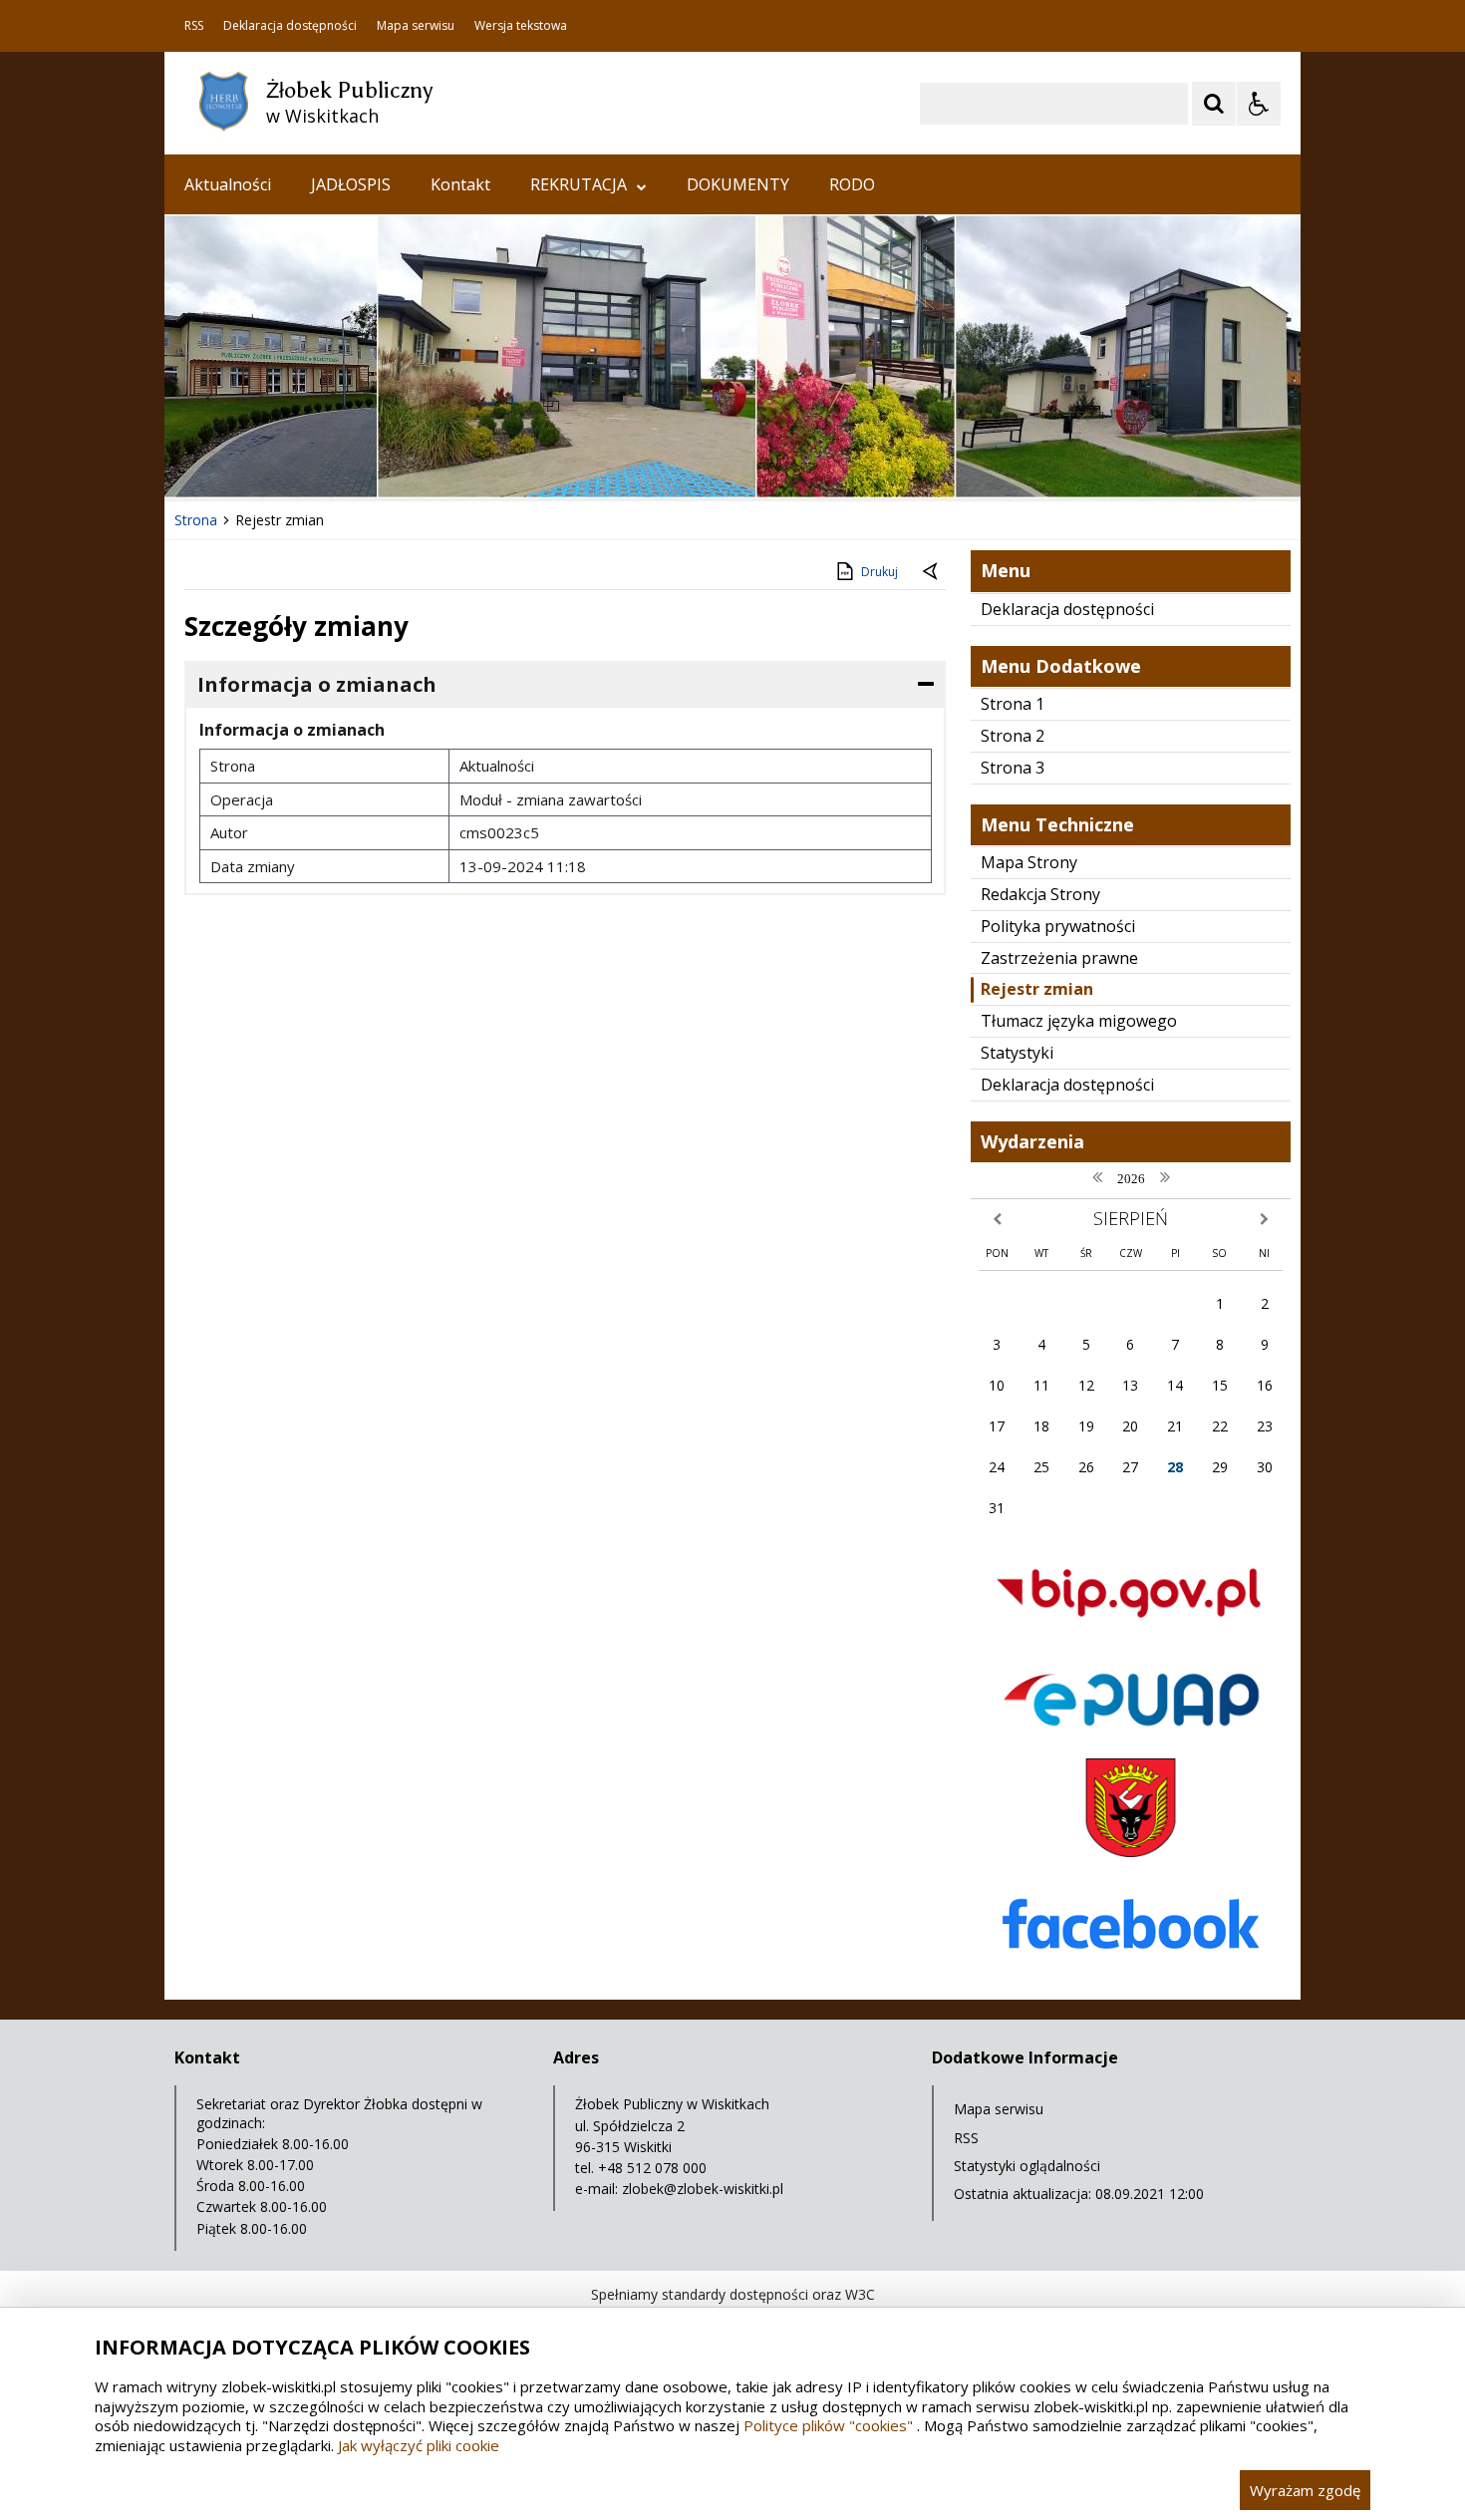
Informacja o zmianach (317, 684)
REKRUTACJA (579, 184)
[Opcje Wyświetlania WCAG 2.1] (1259, 104)
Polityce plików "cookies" (828, 2425)
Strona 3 (1013, 768)
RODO (852, 184)
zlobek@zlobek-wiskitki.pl (703, 2189)
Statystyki (1017, 1053)
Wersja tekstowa (521, 26)
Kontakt (460, 184)
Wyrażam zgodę (1305, 2490)
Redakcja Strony (1040, 894)
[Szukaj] (1214, 104)
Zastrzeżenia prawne (1059, 958)
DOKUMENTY (738, 184)
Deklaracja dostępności (290, 26)
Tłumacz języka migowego (1079, 1021)
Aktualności (228, 184)
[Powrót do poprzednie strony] (932, 572)
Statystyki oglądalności (1027, 2166)
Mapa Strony (1029, 862)
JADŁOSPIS (351, 184)
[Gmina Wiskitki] (1131, 1852)
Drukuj (879, 572)
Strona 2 (1013, 736)
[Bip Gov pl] (1131, 1635)
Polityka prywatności (1058, 926)
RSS (194, 26)
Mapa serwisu (416, 26)
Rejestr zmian (1037, 989)
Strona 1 (1013, 704)
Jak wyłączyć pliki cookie (419, 2445)
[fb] (1131, 1974)
